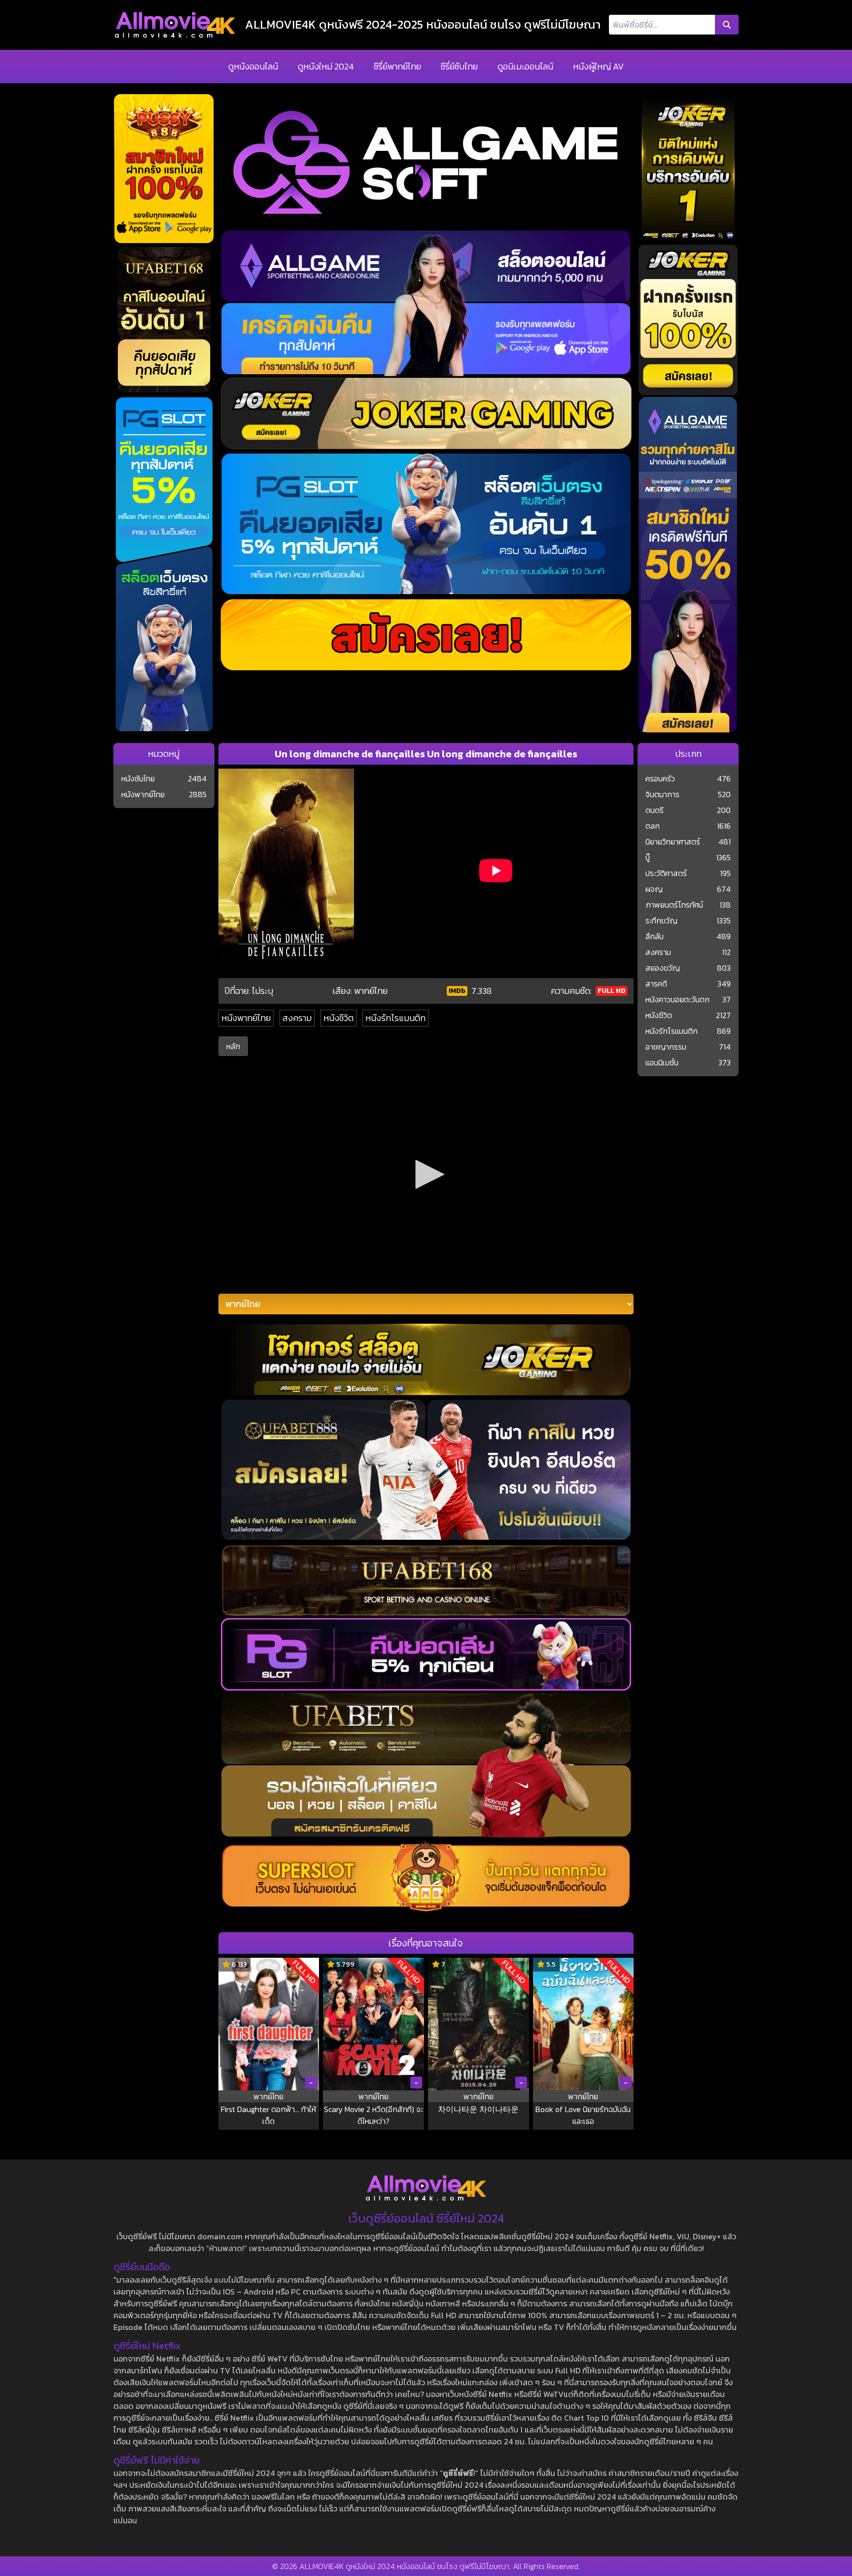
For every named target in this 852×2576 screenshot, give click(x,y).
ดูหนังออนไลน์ (253, 66)
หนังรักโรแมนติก (395, 1018)
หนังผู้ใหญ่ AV (598, 66)
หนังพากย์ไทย (246, 1018)
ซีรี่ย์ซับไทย (459, 66)
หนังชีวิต (338, 1018)
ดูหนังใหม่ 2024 (326, 66)
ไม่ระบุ (263, 991)
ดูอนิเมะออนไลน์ (525, 66)
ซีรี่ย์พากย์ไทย (397, 66)
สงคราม (297, 1018)
